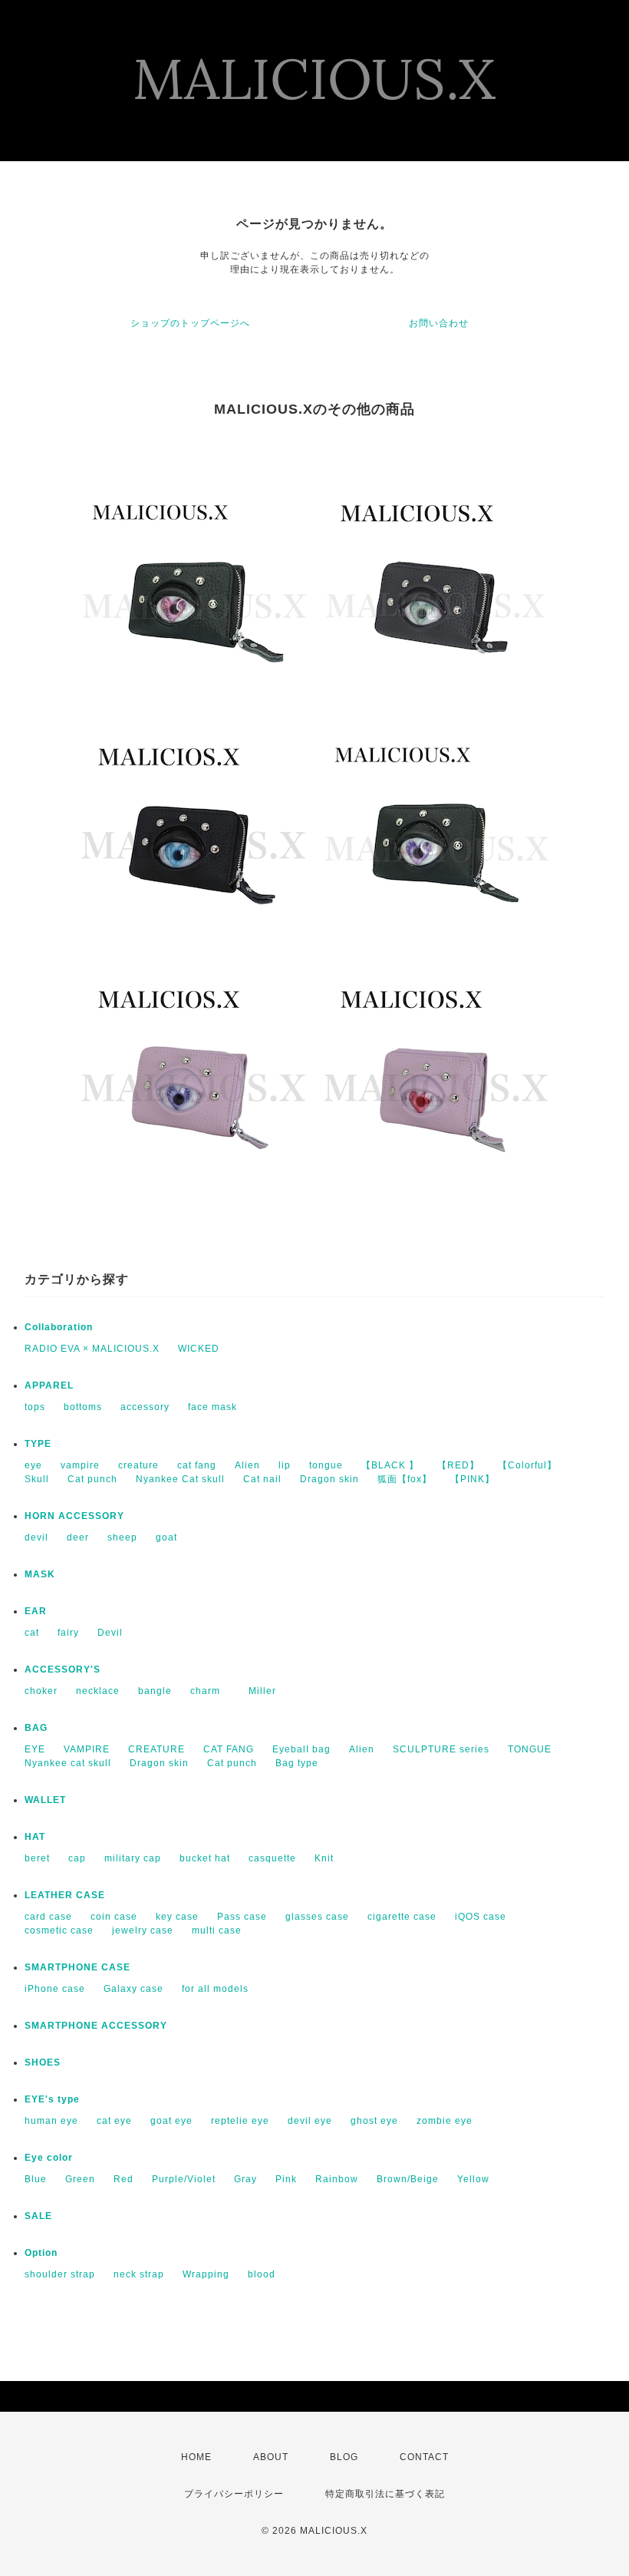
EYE (35, 1749)
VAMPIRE (87, 1749)
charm (205, 1691)
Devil (110, 1633)
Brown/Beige (408, 2179)
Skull (37, 1479)
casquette (272, 1858)
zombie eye (445, 2121)
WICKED (199, 1349)
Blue (36, 2179)
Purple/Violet (184, 2179)
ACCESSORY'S (63, 1669)
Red (123, 2179)
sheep (122, 1537)
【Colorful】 (527, 1465)
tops (35, 1407)
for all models (215, 1989)
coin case (114, 1917)
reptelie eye (240, 2121)
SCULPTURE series (441, 1749)
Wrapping (206, 2274)
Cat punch (92, 1479)
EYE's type (52, 2099)
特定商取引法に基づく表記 (385, 2494)
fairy (68, 1633)
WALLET (45, 1800)
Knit (324, 1858)
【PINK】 (473, 1479)
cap (77, 1858)
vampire (80, 1465)
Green (80, 2179)
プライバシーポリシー (234, 2494)
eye (33, 1465)
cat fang (197, 1465)
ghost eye (374, 2121)
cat (32, 1633)
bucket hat (205, 1858)
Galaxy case (133, 1989)
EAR (36, 1611)
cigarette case (402, 1917)
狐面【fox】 (405, 1479)
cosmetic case (59, 1930)
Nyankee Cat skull (180, 1479)
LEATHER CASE (65, 1895)
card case (48, 1917)
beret (37, 1858)
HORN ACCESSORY (74, 1516)
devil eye (310, 2121)
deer (78, 1537)
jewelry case (143, 1930)
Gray (245, 2179)
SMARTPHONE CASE (77, 1967)
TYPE (38, 1444)
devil (36, 1537)
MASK (40, 1574)
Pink (286, 2179)
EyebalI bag (301, 1749)
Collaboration (59, 1327)
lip (285, 1465)
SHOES (43, 2062)
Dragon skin (329, 1479)
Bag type (297, 1763)
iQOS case (481, 1917)
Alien (247, 1465)
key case (177, 1917)
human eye (51, 2121)
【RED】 (458, 1465)
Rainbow (337, 2179)
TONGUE (530, 1749)
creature (138, 1465)
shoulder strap (60, 2274)
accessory (145, 1407)
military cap (133, 1858)
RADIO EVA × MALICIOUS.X (92, 1349)
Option (41, 2253)
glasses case (317, 1917)
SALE (38, 2216)
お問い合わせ (439, 323)
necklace (98, 1691)
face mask (212, 1407)
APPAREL (49, 1385)
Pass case (242, 1917)
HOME (196, 2457)
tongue (326, 1465)
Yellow (473, 2179)
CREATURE (156, 1749)
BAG (36, 1728)
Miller (257, 1691)
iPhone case (55, 1989)
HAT (35, 1837)
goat (166, 1537)
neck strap (139, 2274)
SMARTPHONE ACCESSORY (96, 2026)
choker (41, 1691)
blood (262, 2274)
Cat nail (262, 1479)
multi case (217, 1930)
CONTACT (424, 2457)
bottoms (83, 1407)
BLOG (344, 2457)
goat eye (171, 2121)
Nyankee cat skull (68, 1763)
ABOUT (271, 2457)
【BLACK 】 (390, 1465)
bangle (155, 1691)
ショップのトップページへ (190, 323)
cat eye (114, 2121)
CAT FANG (229, 1749)
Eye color (49, 2158)
